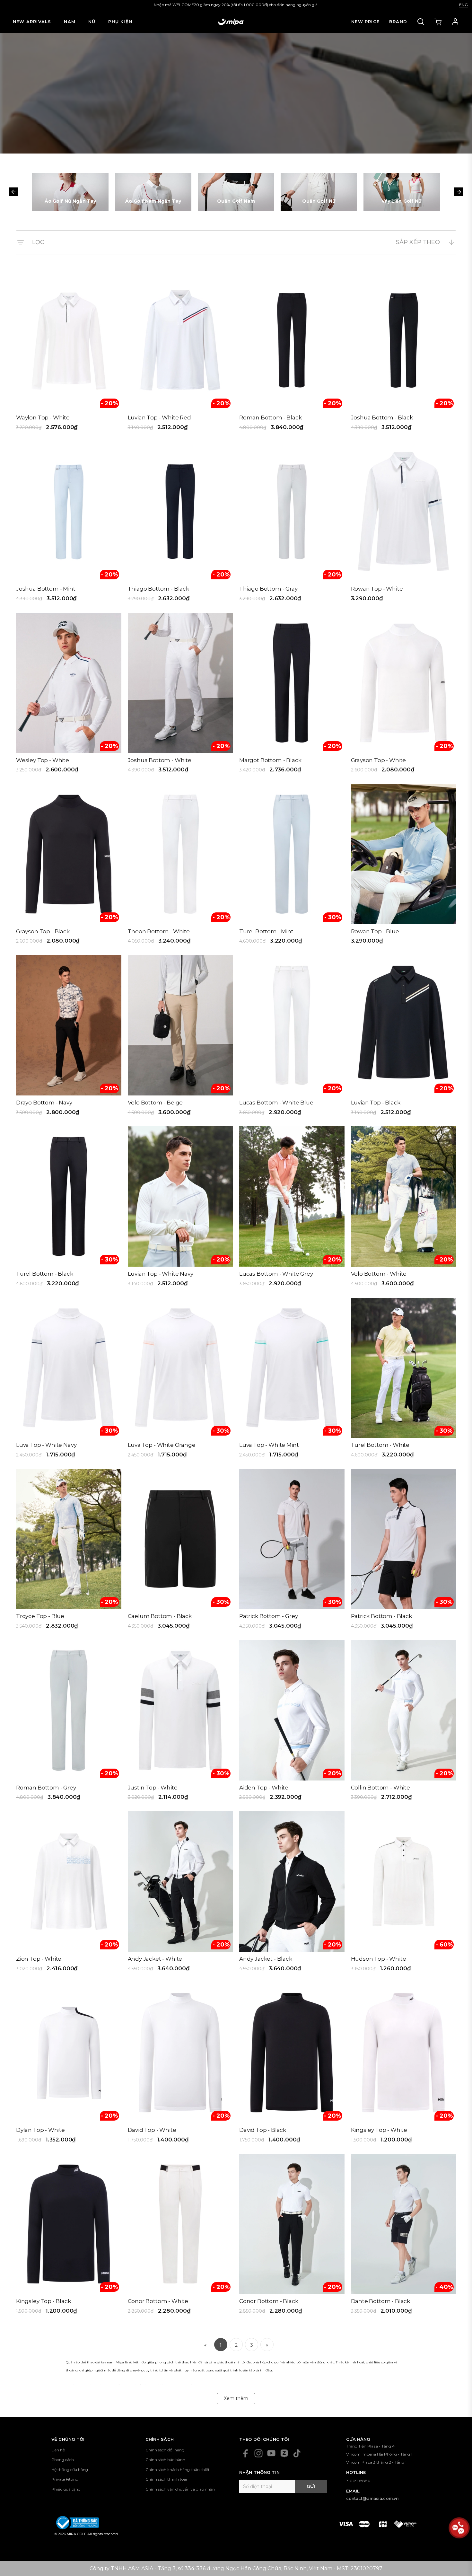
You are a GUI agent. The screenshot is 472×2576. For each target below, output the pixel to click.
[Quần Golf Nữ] (319, 192)
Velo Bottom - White (379, 1274)
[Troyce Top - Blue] (69, 1551)
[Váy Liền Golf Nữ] (402, 192)
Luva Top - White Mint (269, 1445)
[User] (455, 22)
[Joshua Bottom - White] (180, 695)
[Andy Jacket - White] (180, 1894)
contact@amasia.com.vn (372, 2498)
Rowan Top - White (377, 589)
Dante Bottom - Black (381, 2301)
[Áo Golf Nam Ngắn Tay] (153, 192)
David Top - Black (263, 2130)
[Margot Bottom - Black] (292, 695)
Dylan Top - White (40, 2130)
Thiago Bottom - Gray (268, 589)
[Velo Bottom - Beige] (180, 1037)
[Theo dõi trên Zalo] (284, 2453)
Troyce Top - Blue (40, 1616)
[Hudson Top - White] (404, 1894)
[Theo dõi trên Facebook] (246, 2453)
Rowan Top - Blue (375, 931)
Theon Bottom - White (159, 931)
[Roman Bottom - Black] (292, 353)
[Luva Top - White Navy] (69, 1380)
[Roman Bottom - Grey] (69, 1723)
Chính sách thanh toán (167, 2479)
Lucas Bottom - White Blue (276, 1103)
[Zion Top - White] (69, 1894)
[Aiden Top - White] (292, 1723)
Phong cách (63, 2460)
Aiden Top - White (264, 1788)
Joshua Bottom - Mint (46, 589)
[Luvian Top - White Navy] (180, 1209)
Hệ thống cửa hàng (70, 2470)
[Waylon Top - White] (69, 353)
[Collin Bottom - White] (404, 1723)
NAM (70, 22)
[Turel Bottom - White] (404, 1380)
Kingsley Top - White (379, 2130)
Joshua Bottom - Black (382, 418)
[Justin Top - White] (180, 1723)
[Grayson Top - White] (404, 695)
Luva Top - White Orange (162, 1445)
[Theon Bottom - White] (180, 866)
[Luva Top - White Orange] (180, 1380)
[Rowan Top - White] (404, 524)
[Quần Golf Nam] (236, 192)
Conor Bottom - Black (269, 2301)
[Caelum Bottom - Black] (180, 1551)
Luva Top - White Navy (46, 1445)
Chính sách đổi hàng (165, 2450)
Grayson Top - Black (43, 931)
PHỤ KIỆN (120, 22)
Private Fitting (65, 2479)
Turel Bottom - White (380, 1445)
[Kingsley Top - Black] (69, 2236)
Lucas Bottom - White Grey (276, 1274)
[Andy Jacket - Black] (292, 1894)
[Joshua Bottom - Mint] (69, 524)
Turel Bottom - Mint (266, 931)
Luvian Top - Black (376, 1103)
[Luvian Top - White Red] (180, 353)
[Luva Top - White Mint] (292, 1380)
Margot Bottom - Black (270, 760)
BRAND (398, 22)
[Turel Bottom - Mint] (292, 866)
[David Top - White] (180, 2065)
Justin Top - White (153, 1788)
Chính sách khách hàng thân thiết (178, 2470)
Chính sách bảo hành (165, 2460)
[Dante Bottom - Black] (404, 2236)
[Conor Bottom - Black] (292, 2236)
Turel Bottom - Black (45, 1274)
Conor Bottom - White (158, 2301)
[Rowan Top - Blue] (404, 866)
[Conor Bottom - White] (180, 2236)
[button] (13, 192)
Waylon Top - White (43, 418)
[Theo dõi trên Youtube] (271, 2453)
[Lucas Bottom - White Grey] (292, 1209)
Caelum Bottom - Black (160, 1616)
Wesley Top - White (43, 760)
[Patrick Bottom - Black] (404, 1551)
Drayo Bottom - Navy (44, 1103)
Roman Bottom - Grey (46, 1788)
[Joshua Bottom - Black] (404, 353)
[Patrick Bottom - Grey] (292, 1551)
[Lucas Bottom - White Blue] (292, 1037)
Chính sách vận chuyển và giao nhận (180, 2489)
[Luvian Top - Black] (404, 1037)
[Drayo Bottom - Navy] (69, 1037)
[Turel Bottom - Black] (69, 1209)
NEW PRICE (365, 22)
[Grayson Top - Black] (69, 866)
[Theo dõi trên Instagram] (258, 2453)
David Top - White (152, 2130)
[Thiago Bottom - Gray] (292, 524)
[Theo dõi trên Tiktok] (297, 2453)
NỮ (92, 22)
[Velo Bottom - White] (404, 1209)
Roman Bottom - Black (271, 418)
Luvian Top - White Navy (161, 1274)
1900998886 (358, 2481)
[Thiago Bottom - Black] (180, 524)
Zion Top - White (39, 1959)
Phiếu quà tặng (66, 2489)
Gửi (311, 2486)
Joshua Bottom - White (160, 760)
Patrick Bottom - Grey (268, 1616)
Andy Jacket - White (155, 1959)
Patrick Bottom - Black (381, 1616)
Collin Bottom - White (380, 1788)
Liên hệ (58, 2450)
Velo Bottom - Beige (155, 1103)
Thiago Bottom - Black (158, 589)
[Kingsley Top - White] (404, 2065)
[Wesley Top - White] (69, 695)
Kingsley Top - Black (44, 2301)
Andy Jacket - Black (266, 1959)
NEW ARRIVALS (32, 22)
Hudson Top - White (379, 1959)
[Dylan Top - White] (69, 2065)
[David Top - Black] (292, 2065)
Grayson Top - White (379, 760)
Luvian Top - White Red (159, 418)
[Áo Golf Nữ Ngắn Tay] (70, 192)
